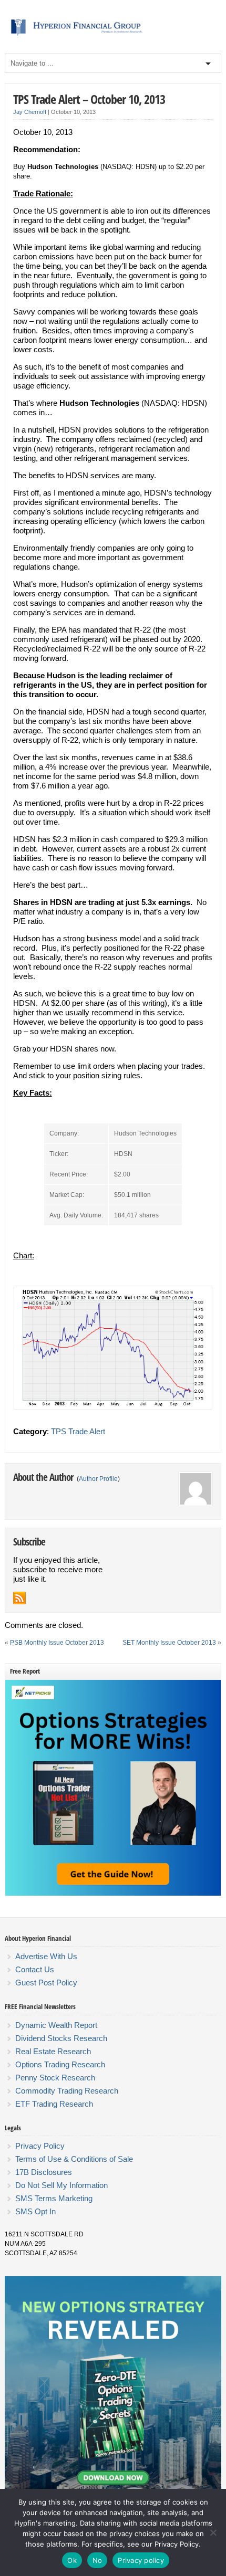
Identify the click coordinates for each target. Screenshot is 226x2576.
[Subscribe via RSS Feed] (19, 1598)
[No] (213, 2532)
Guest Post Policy (46, 1983)
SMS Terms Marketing (54, 2198)
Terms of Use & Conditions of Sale (74, 2159)
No (97, 2560)
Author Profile (98, 1479)
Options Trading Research (60, 2064)
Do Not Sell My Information (61, 2185)
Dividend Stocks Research (61, 2038)
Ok (72, 2560)
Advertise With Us (46, 1956)
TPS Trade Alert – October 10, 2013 (89, 99)
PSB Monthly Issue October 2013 (57, 1643)
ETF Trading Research (54, 2104)
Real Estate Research (53, 2051)
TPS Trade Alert (78, 1431)
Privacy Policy (40, 2146)
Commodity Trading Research (67, 2091)
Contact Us (35, 1969)
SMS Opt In (35, 2211)
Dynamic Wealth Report (56, 2025)
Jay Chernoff (30, 112)
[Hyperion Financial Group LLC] (113, 36)
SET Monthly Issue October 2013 (169, 1643)
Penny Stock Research (55, 2078)
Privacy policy (141, 2560)
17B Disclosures (44, 2172)
